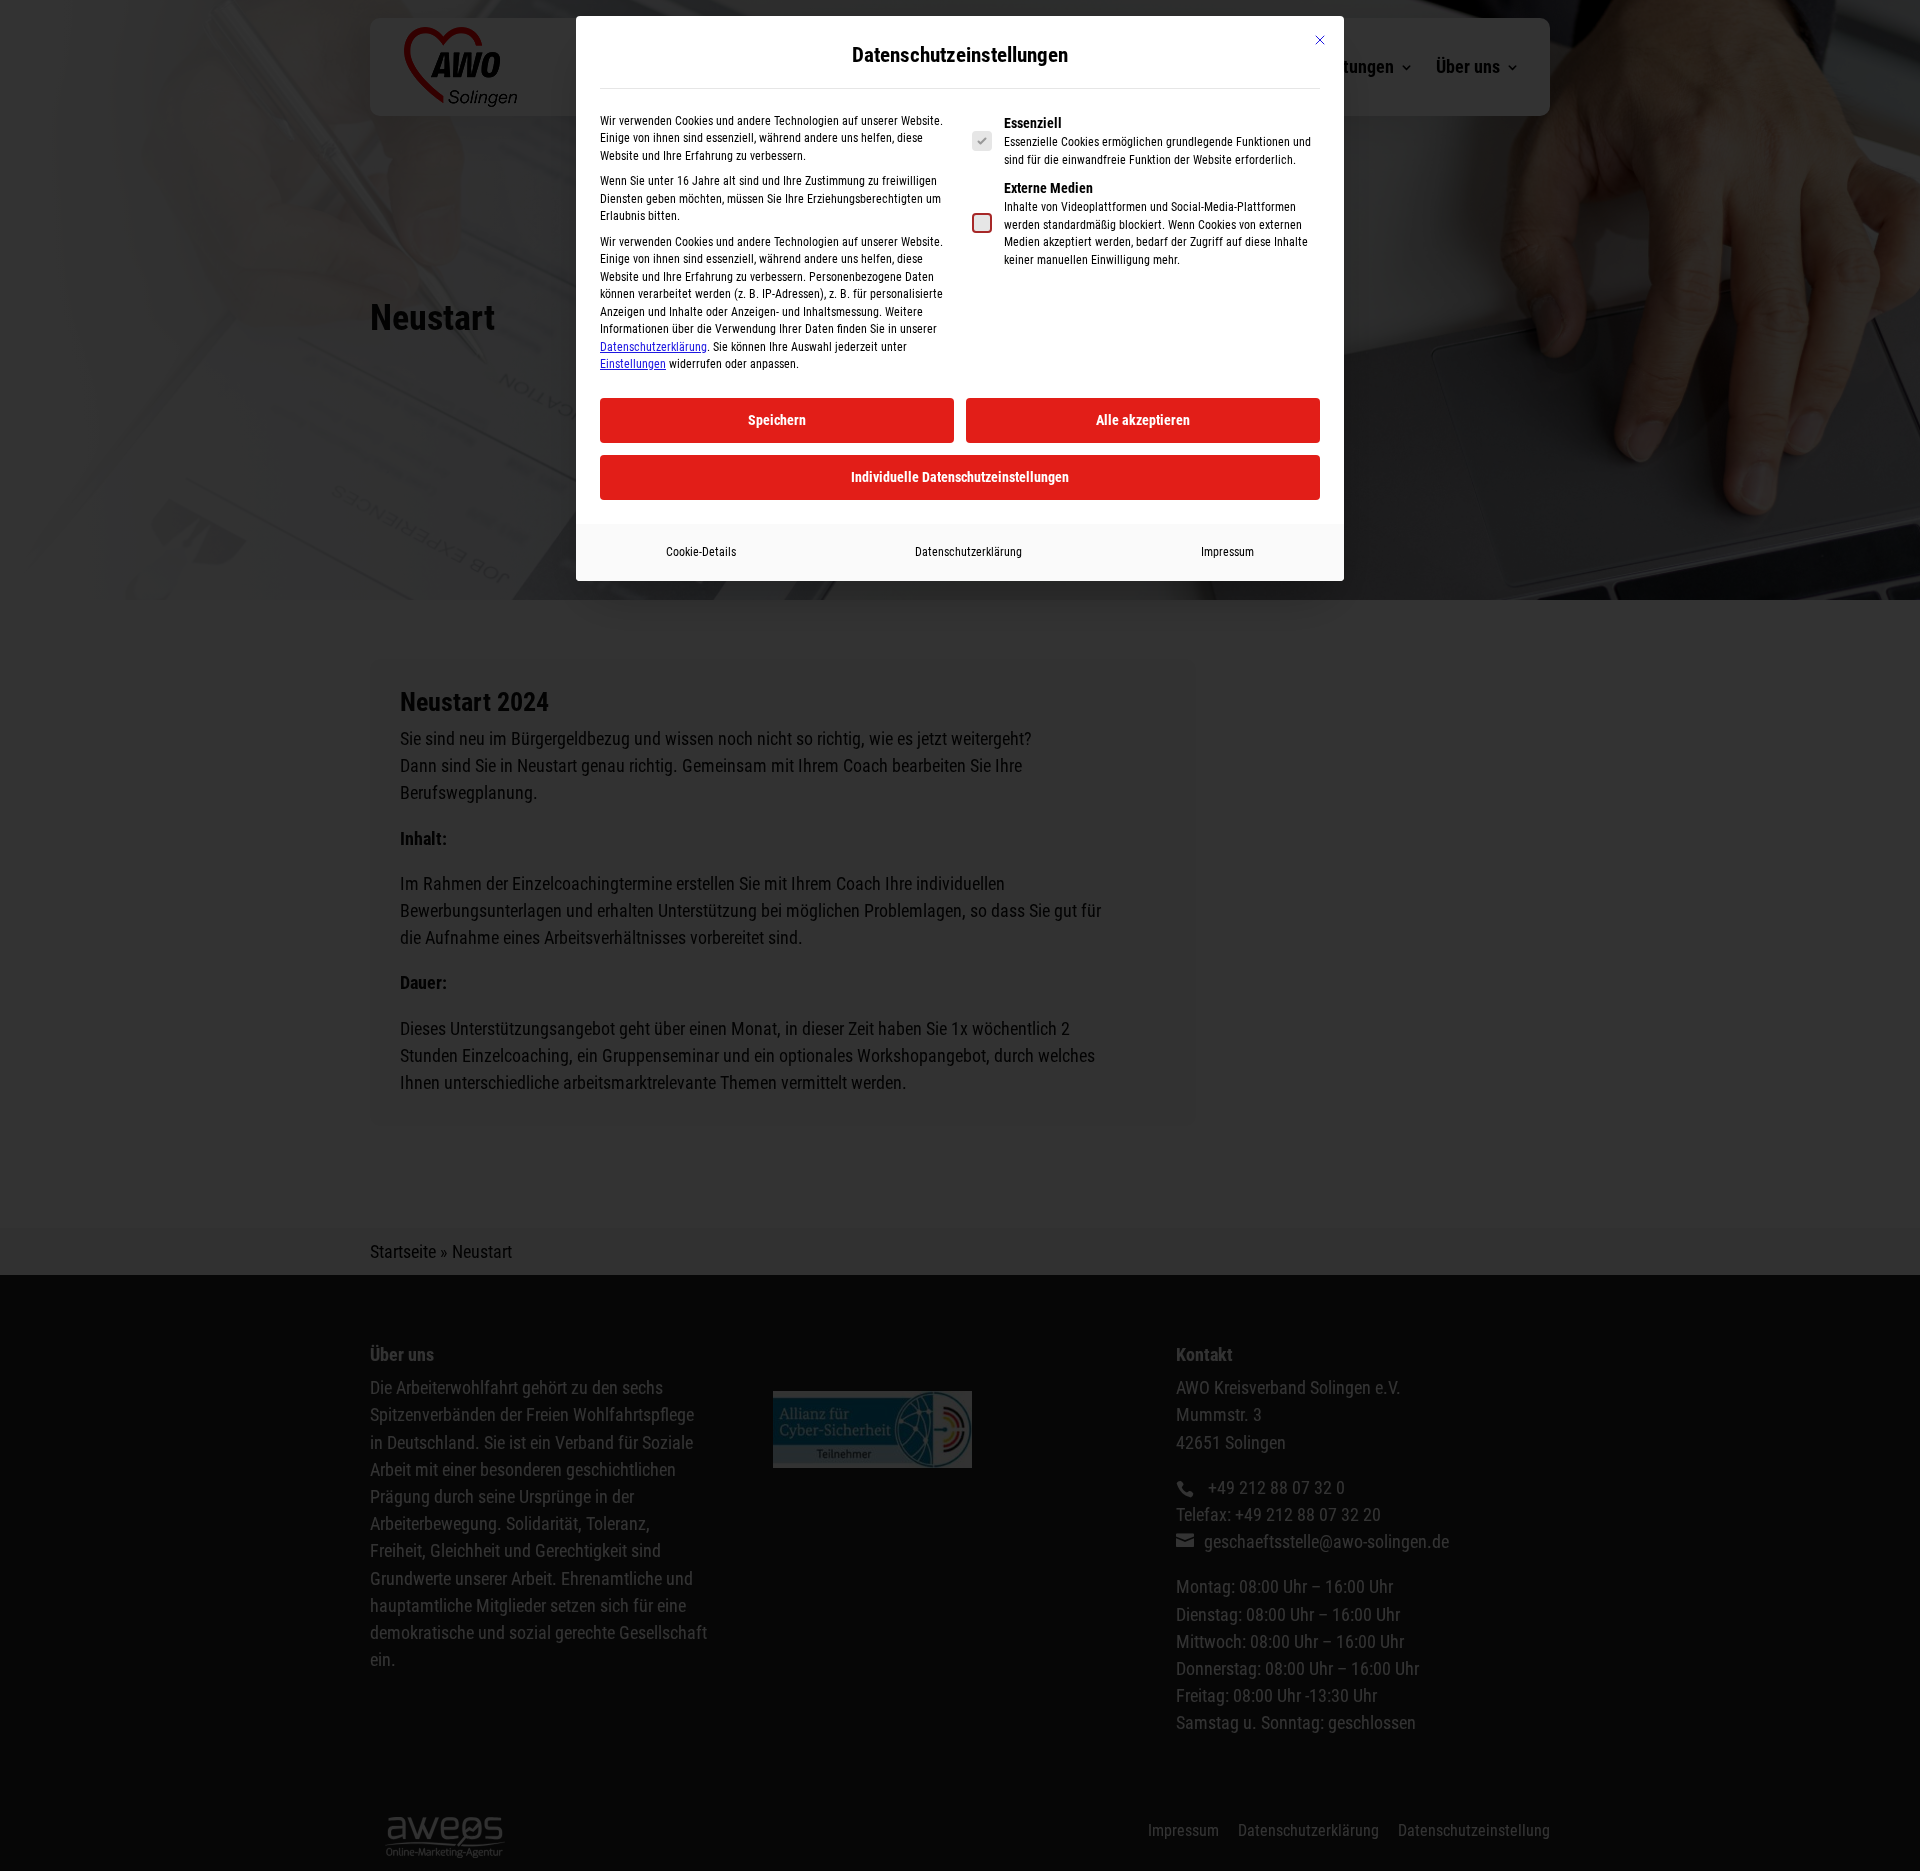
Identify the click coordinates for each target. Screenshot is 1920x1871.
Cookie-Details (701, 552)
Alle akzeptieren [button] (1143, 420)
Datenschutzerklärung (653, 347)
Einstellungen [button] (633, 364)
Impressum (1227, 552)
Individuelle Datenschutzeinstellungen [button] (960, 477)
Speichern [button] (777, 420)
